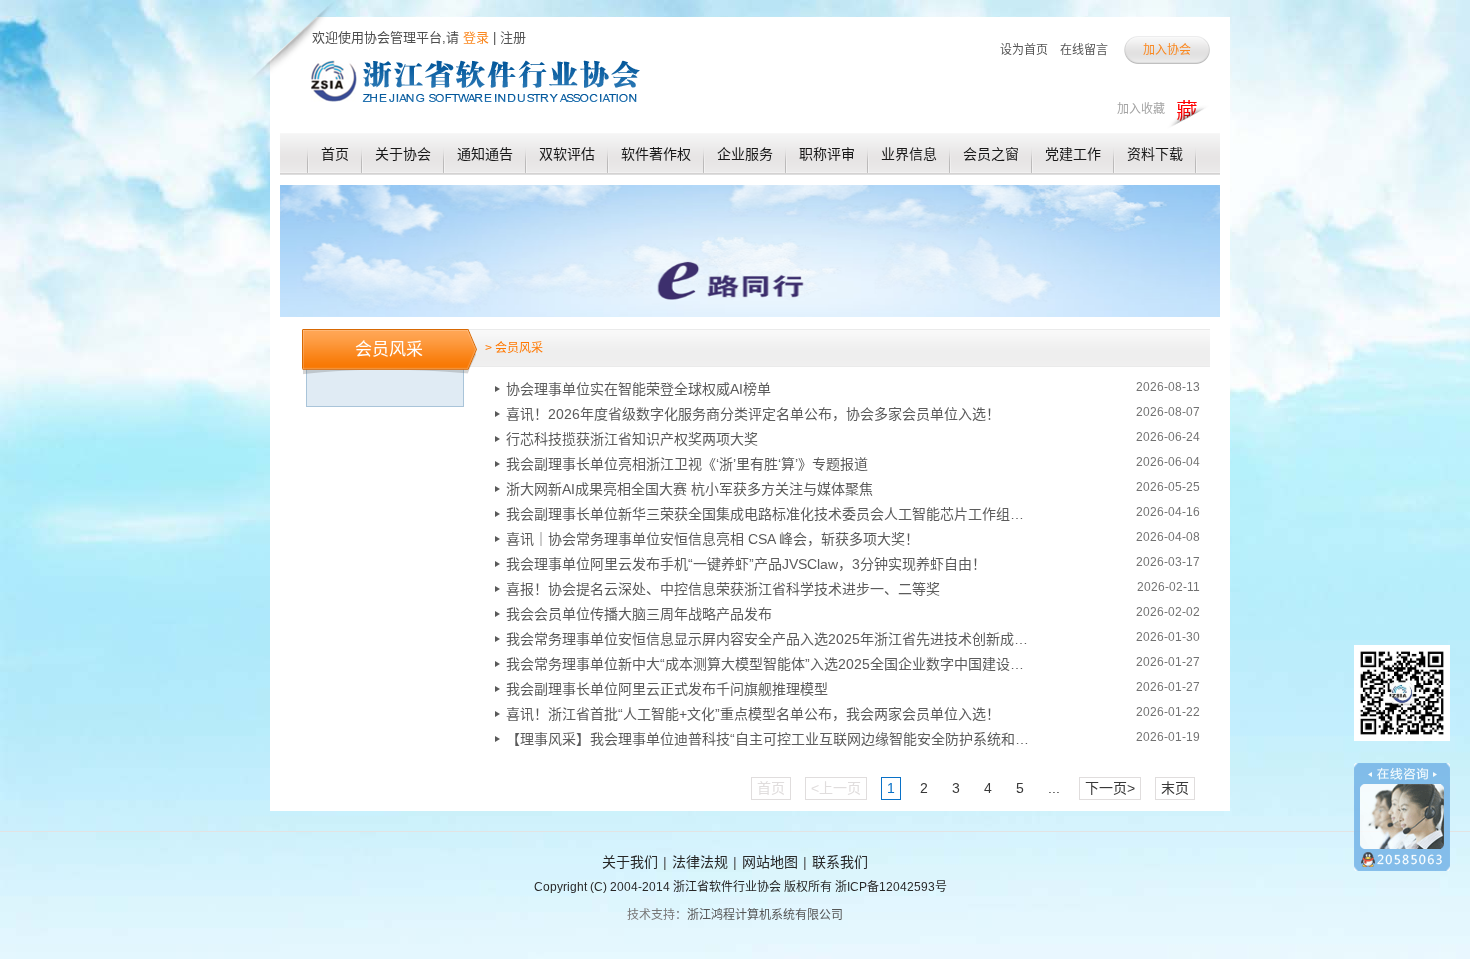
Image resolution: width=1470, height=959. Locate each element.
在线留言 (1084, 50)
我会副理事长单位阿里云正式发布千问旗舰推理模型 (667, 689)
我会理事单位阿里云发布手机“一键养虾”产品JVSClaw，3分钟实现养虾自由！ (746, 564)
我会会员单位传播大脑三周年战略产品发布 (639, 614)
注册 (513, 37)
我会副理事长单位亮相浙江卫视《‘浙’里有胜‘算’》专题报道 (687, 464)
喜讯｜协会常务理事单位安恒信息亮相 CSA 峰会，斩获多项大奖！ (712, 539)
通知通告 (485, 154)
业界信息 (909, 154)
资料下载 (1155, 154)
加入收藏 (1141, 109)
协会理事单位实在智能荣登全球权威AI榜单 (638, 389)
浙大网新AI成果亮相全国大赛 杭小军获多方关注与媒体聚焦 (689, 489)
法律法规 (700, 862)
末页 (1175, 788)
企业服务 (745, 154)
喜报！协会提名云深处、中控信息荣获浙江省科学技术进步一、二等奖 (723, 589)
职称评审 (827, 154)
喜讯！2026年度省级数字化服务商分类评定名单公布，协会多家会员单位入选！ (753, 414)
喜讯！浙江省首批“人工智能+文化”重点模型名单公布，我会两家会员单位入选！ (753, 714)
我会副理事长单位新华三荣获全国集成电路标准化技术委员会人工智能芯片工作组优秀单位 (771, 514)
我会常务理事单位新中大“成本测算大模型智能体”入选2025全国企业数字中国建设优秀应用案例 (771, 664)
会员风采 (389, 349)
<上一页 (836, 788)
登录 (474, 37)
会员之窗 (991, 154)
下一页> (1110, 788)
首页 (335, 154)
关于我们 (630, 862)
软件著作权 (656, 154)
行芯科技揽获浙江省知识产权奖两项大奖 (632, 439)
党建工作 (1073, 154)
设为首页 (1024, 50)
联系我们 (840, 862)
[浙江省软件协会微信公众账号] (1402, 748)
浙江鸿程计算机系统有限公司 (765, 915)
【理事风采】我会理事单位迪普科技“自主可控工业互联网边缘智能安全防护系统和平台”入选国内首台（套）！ (771, 739)
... (1054, 788)
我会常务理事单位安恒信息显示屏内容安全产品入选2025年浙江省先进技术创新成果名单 (771, 639)
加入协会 (1167, 50)
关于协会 (403, 154)
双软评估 (567, 154)
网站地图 (770, 862)
